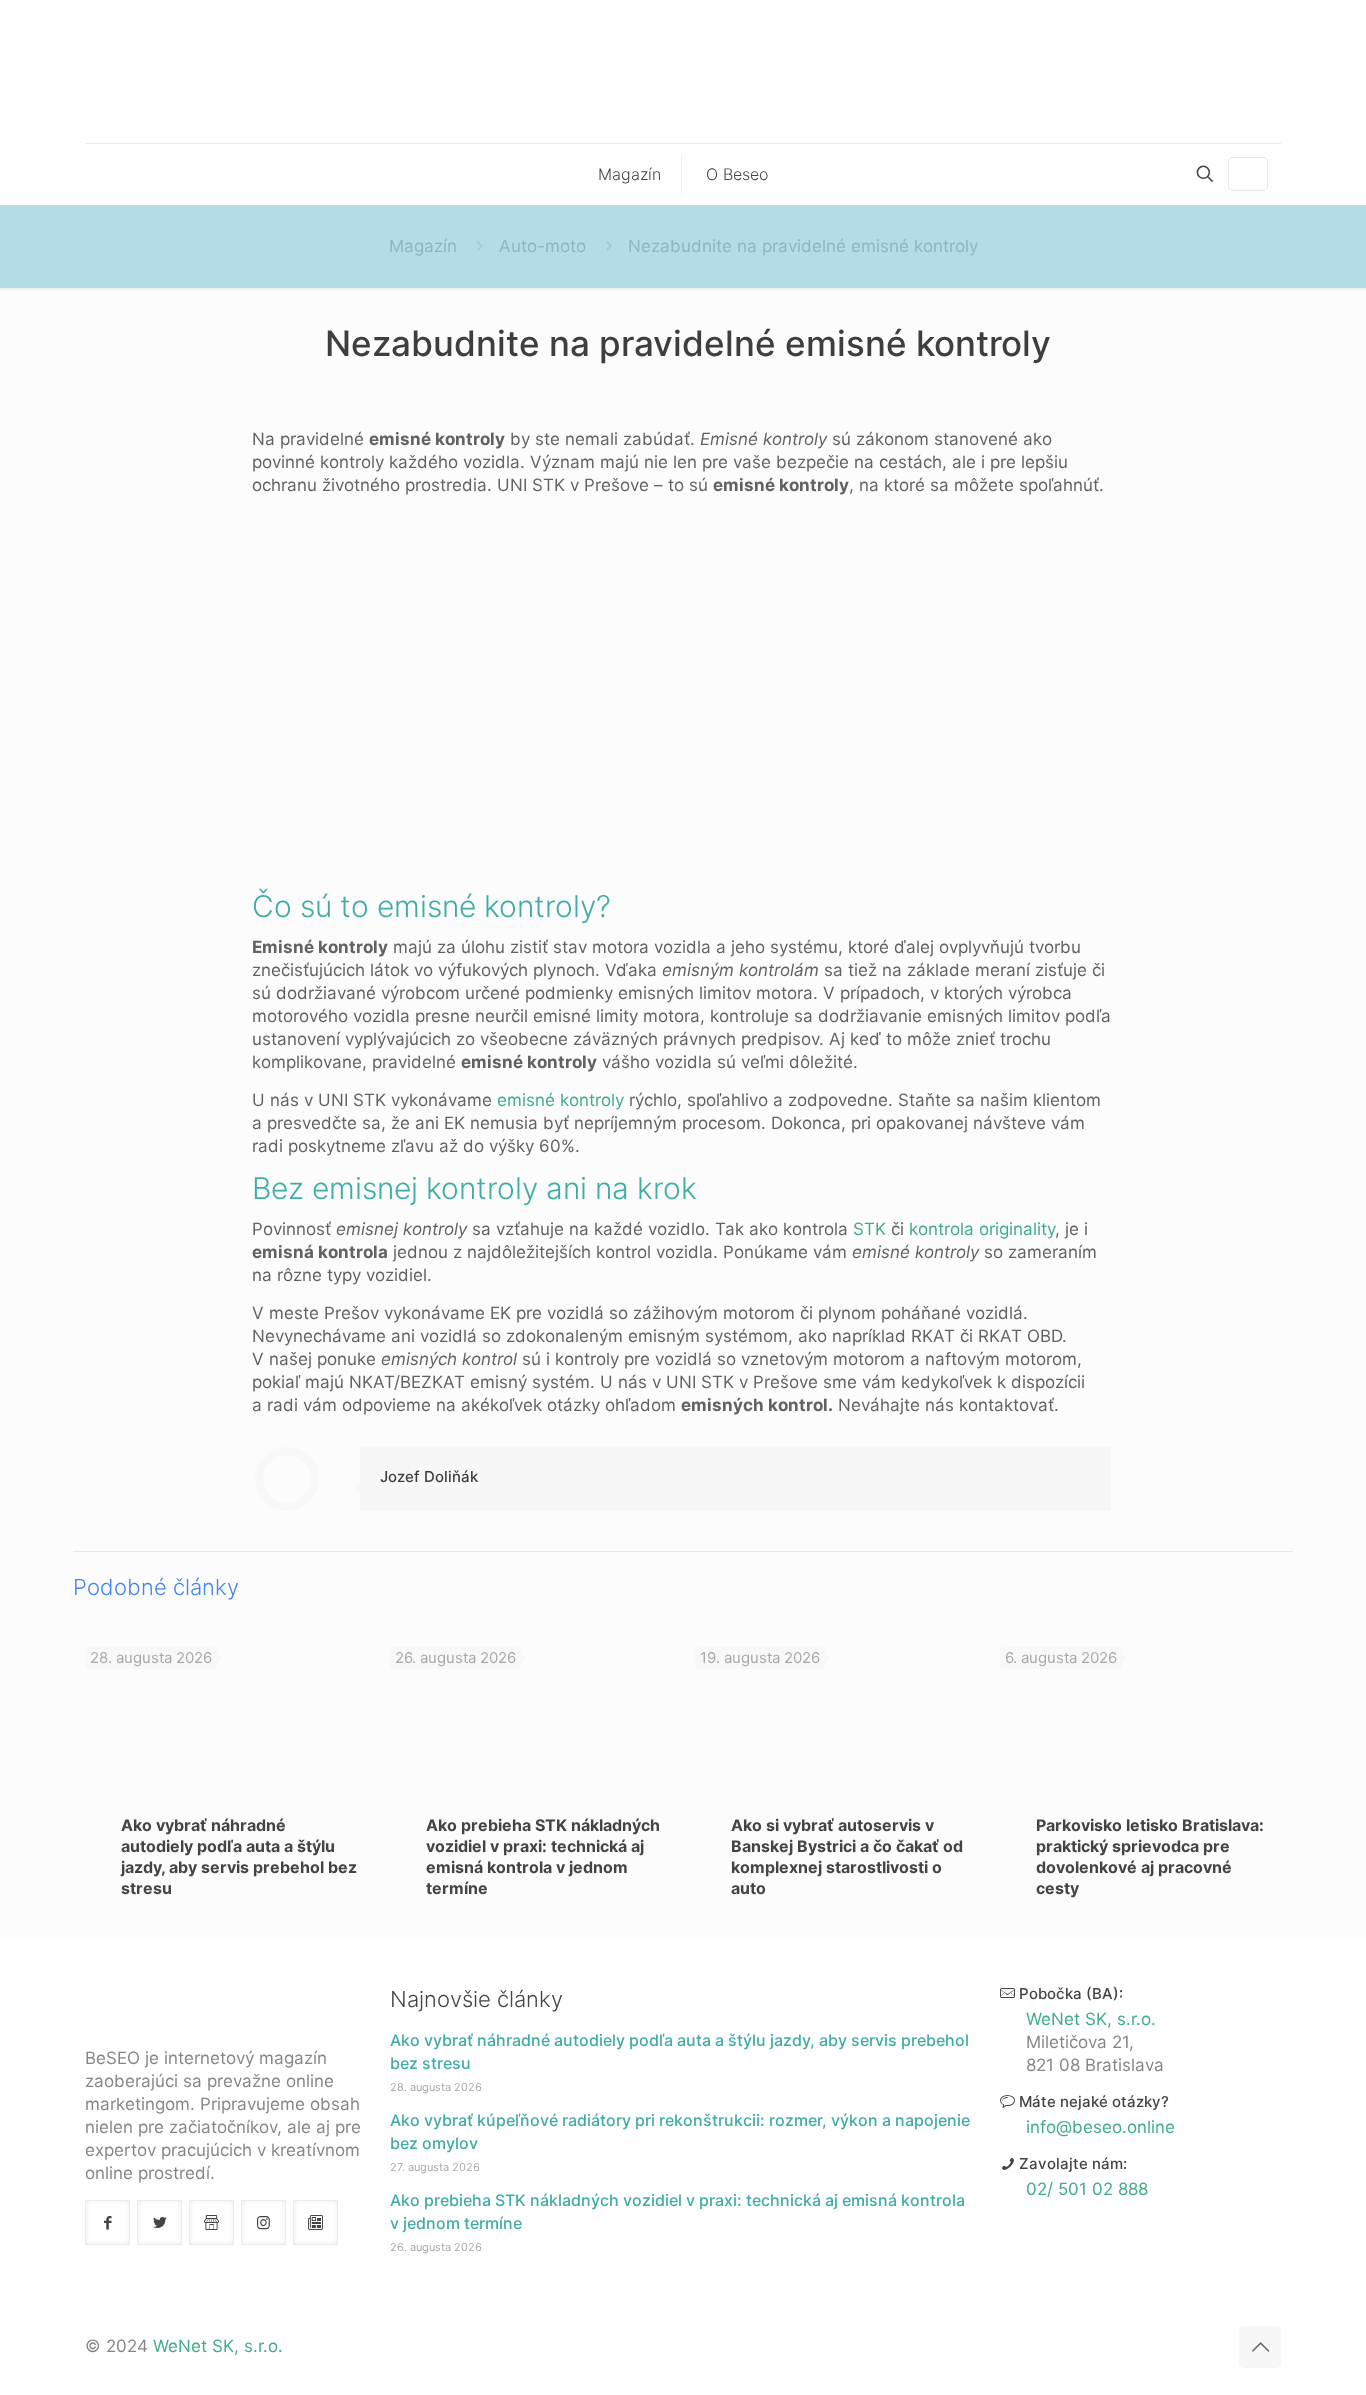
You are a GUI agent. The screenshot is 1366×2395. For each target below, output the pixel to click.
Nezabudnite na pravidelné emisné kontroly (803, 246)
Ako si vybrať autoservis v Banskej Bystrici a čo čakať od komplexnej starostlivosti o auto (847, 1856)
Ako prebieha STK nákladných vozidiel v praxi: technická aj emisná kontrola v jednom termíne (543, 1856)
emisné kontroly (560, 1100)
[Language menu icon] (1248, 174)
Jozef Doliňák (429, 1476)
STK (869, 1229)
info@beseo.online (1100, 2127)
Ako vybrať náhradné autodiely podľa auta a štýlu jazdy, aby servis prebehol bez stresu (239, 1856)
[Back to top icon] (1260, 2347)
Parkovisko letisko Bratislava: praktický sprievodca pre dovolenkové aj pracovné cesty (1150, 1856)
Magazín (423, 246)
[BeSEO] (683, 71)
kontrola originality (982, 1229)
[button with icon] (107, 2222)
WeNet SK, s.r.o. (1091, 2019)
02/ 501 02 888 (1087, 2189)
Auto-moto (542, 246)
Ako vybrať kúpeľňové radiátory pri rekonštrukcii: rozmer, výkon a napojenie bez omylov (680, 2131)
